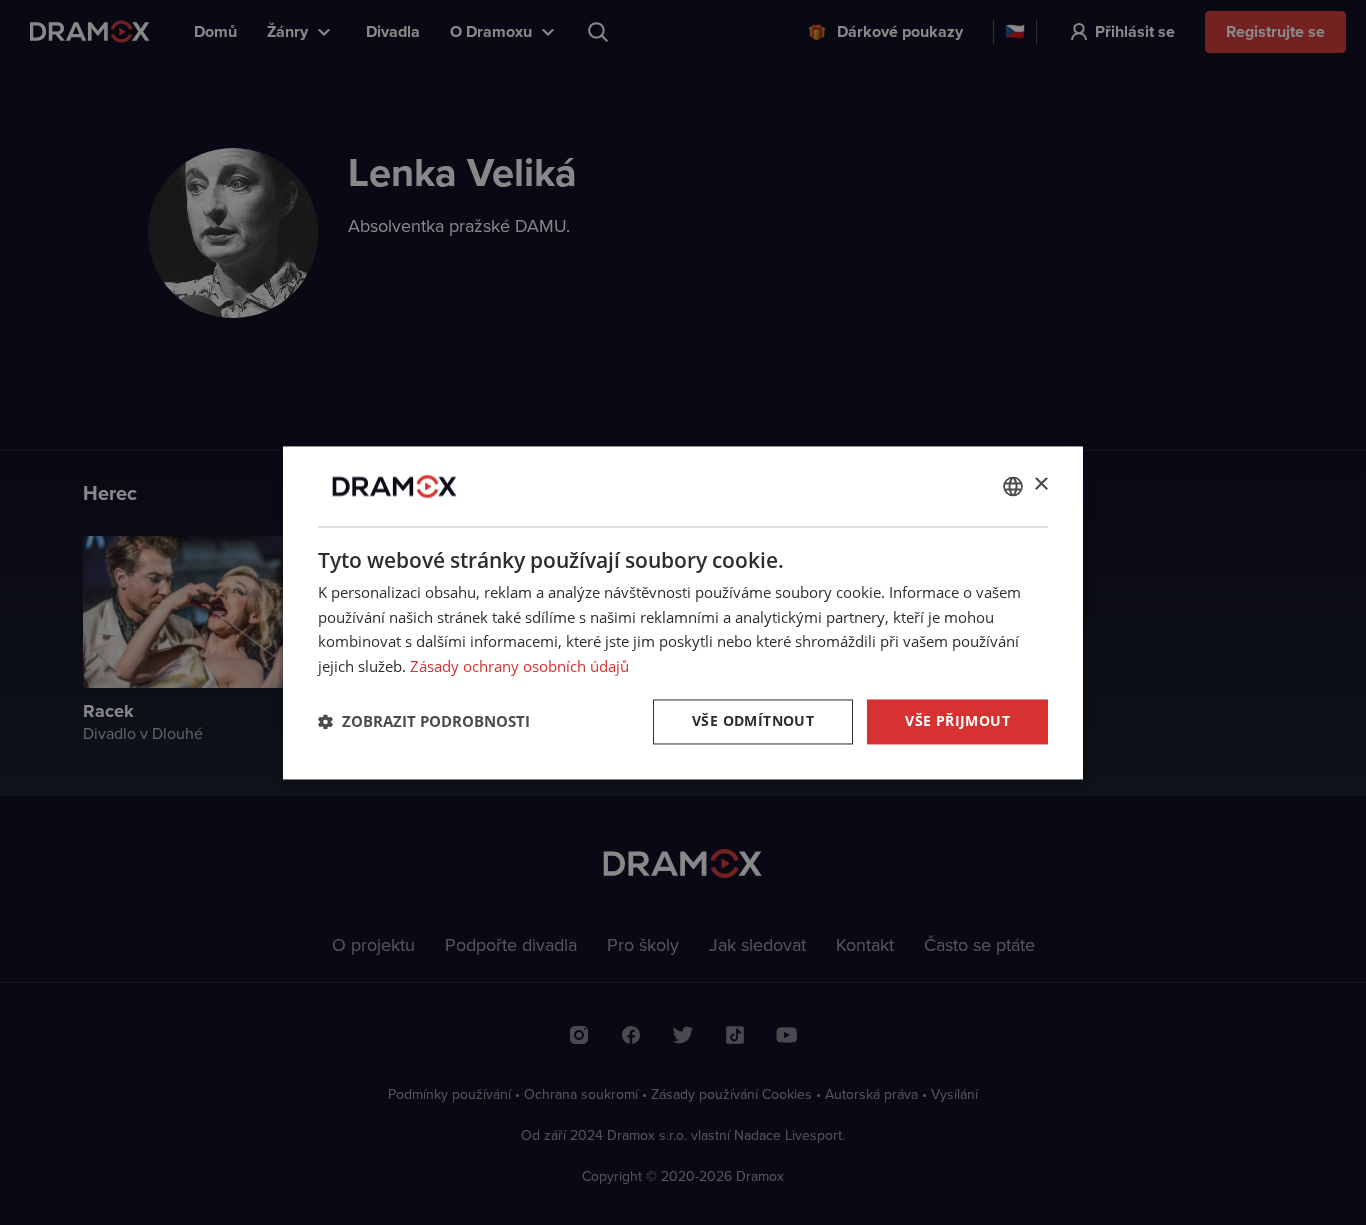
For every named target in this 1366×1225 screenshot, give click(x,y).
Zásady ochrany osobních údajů (519, 667)
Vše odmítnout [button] (753, 720)
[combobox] (1013, 486)
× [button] (1040, 484)
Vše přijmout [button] (957, 720)
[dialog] (683, 612)
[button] (424, 722)
